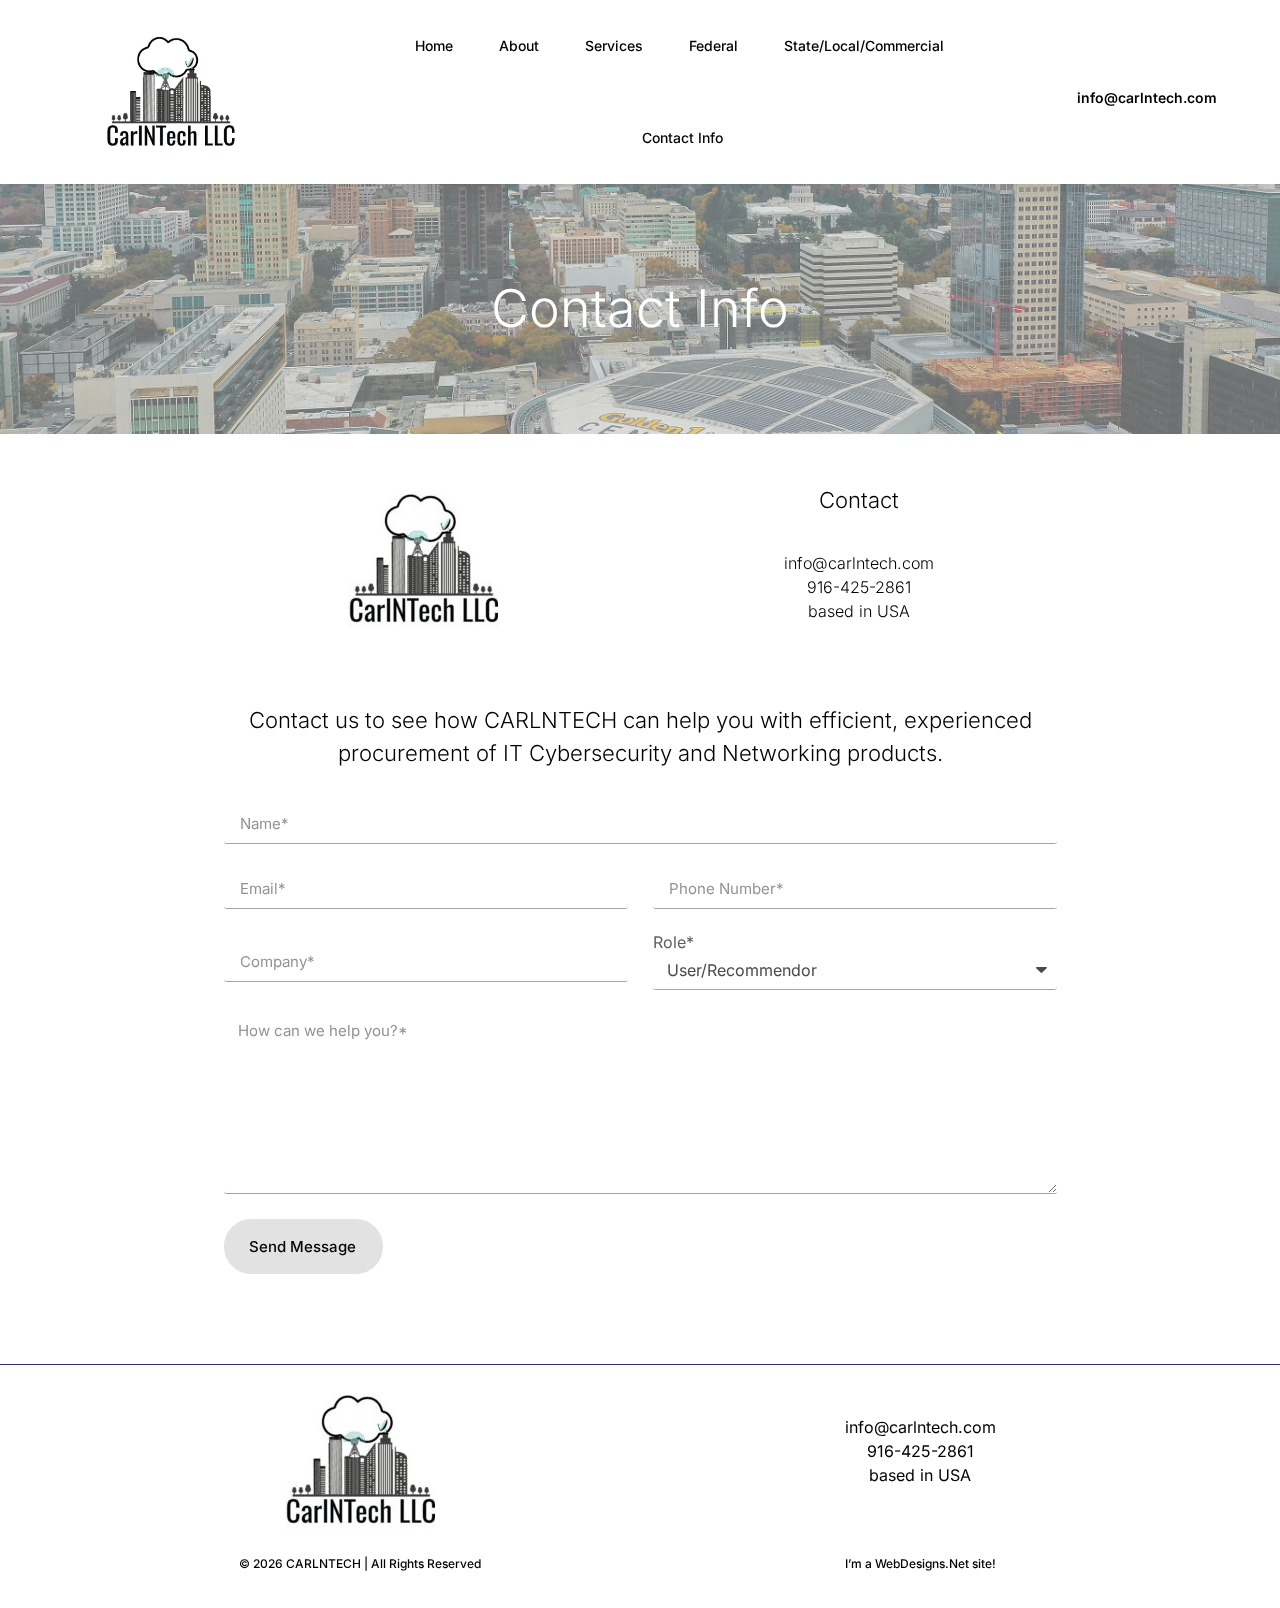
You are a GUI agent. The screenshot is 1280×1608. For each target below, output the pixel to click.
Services (614, 45)
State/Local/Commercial (864, 45)
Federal (713, 45)
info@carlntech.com (1147, 97)
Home (434, 45)
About (519, 45)
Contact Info (682, 137)
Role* (673, 942)
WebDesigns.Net (922, 1563)
